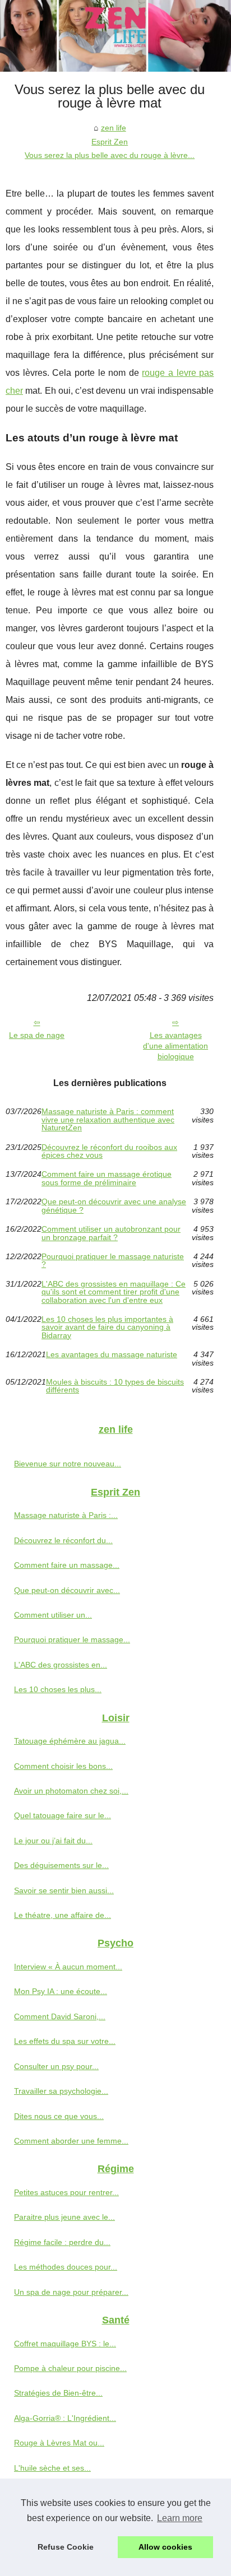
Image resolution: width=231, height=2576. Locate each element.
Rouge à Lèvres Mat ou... (59, 2443)
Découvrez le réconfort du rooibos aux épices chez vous (109, 1151)
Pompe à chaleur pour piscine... (70, 2368)
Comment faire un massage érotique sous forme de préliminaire (107, 1178)
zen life (114, 128)
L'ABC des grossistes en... (61, 1665)
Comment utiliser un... (53, 1615)
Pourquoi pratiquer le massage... (72, 1639)
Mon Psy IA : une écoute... (61, 1991)
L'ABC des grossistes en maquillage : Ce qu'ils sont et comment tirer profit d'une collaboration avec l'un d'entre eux (114, 1292)
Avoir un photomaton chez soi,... (71, 1791)
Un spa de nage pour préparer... (71, 2292)
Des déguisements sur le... (61, 1865)
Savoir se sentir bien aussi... (64, 1890)
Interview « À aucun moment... (68, 1967)
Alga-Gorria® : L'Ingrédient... (65, 2418)
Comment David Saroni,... (60, 2016)
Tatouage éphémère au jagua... (70, 1741)
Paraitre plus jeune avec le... (64, 2217)
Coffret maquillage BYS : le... (65, 2344)
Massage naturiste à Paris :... (66, 1515)
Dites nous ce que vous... (59, 2116)
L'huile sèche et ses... (52, 2468)
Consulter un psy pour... (56, 2066)
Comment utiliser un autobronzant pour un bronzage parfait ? (111, 1233)
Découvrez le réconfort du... (63, 1540)
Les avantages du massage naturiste (112, 1355)
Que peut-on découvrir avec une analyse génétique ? (114, 1206)
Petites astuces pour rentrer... (66, 2192)
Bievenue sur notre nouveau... (68, 1464)
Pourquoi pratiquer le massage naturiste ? (113, 1261)
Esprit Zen (110, 142)
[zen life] (115, 36)
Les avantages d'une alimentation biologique (175, 1045)
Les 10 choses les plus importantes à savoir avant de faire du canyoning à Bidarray (107, 1327)
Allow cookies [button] (165, 2547)
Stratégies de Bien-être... (58, 2393)
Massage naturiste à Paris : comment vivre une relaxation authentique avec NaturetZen (108, 1119)
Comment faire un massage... (67, 1565)
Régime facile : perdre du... (62, 2242)
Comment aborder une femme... (71, 2141)
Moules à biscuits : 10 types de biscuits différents (115, 1386)
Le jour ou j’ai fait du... (53, 1841)
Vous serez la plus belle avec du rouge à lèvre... (110, 155)
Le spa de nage (37, 1035)
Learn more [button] (180, 2518)
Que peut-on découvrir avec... (67, 1590)
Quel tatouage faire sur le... (63, 1815)
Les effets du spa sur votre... (65, 2041)
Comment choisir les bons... (63, 1766)
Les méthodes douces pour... (66, 2267)
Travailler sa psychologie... (61, 2091)
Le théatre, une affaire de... (63, 1915)
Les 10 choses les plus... (58, 1689)
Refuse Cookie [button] (66, 2547)
